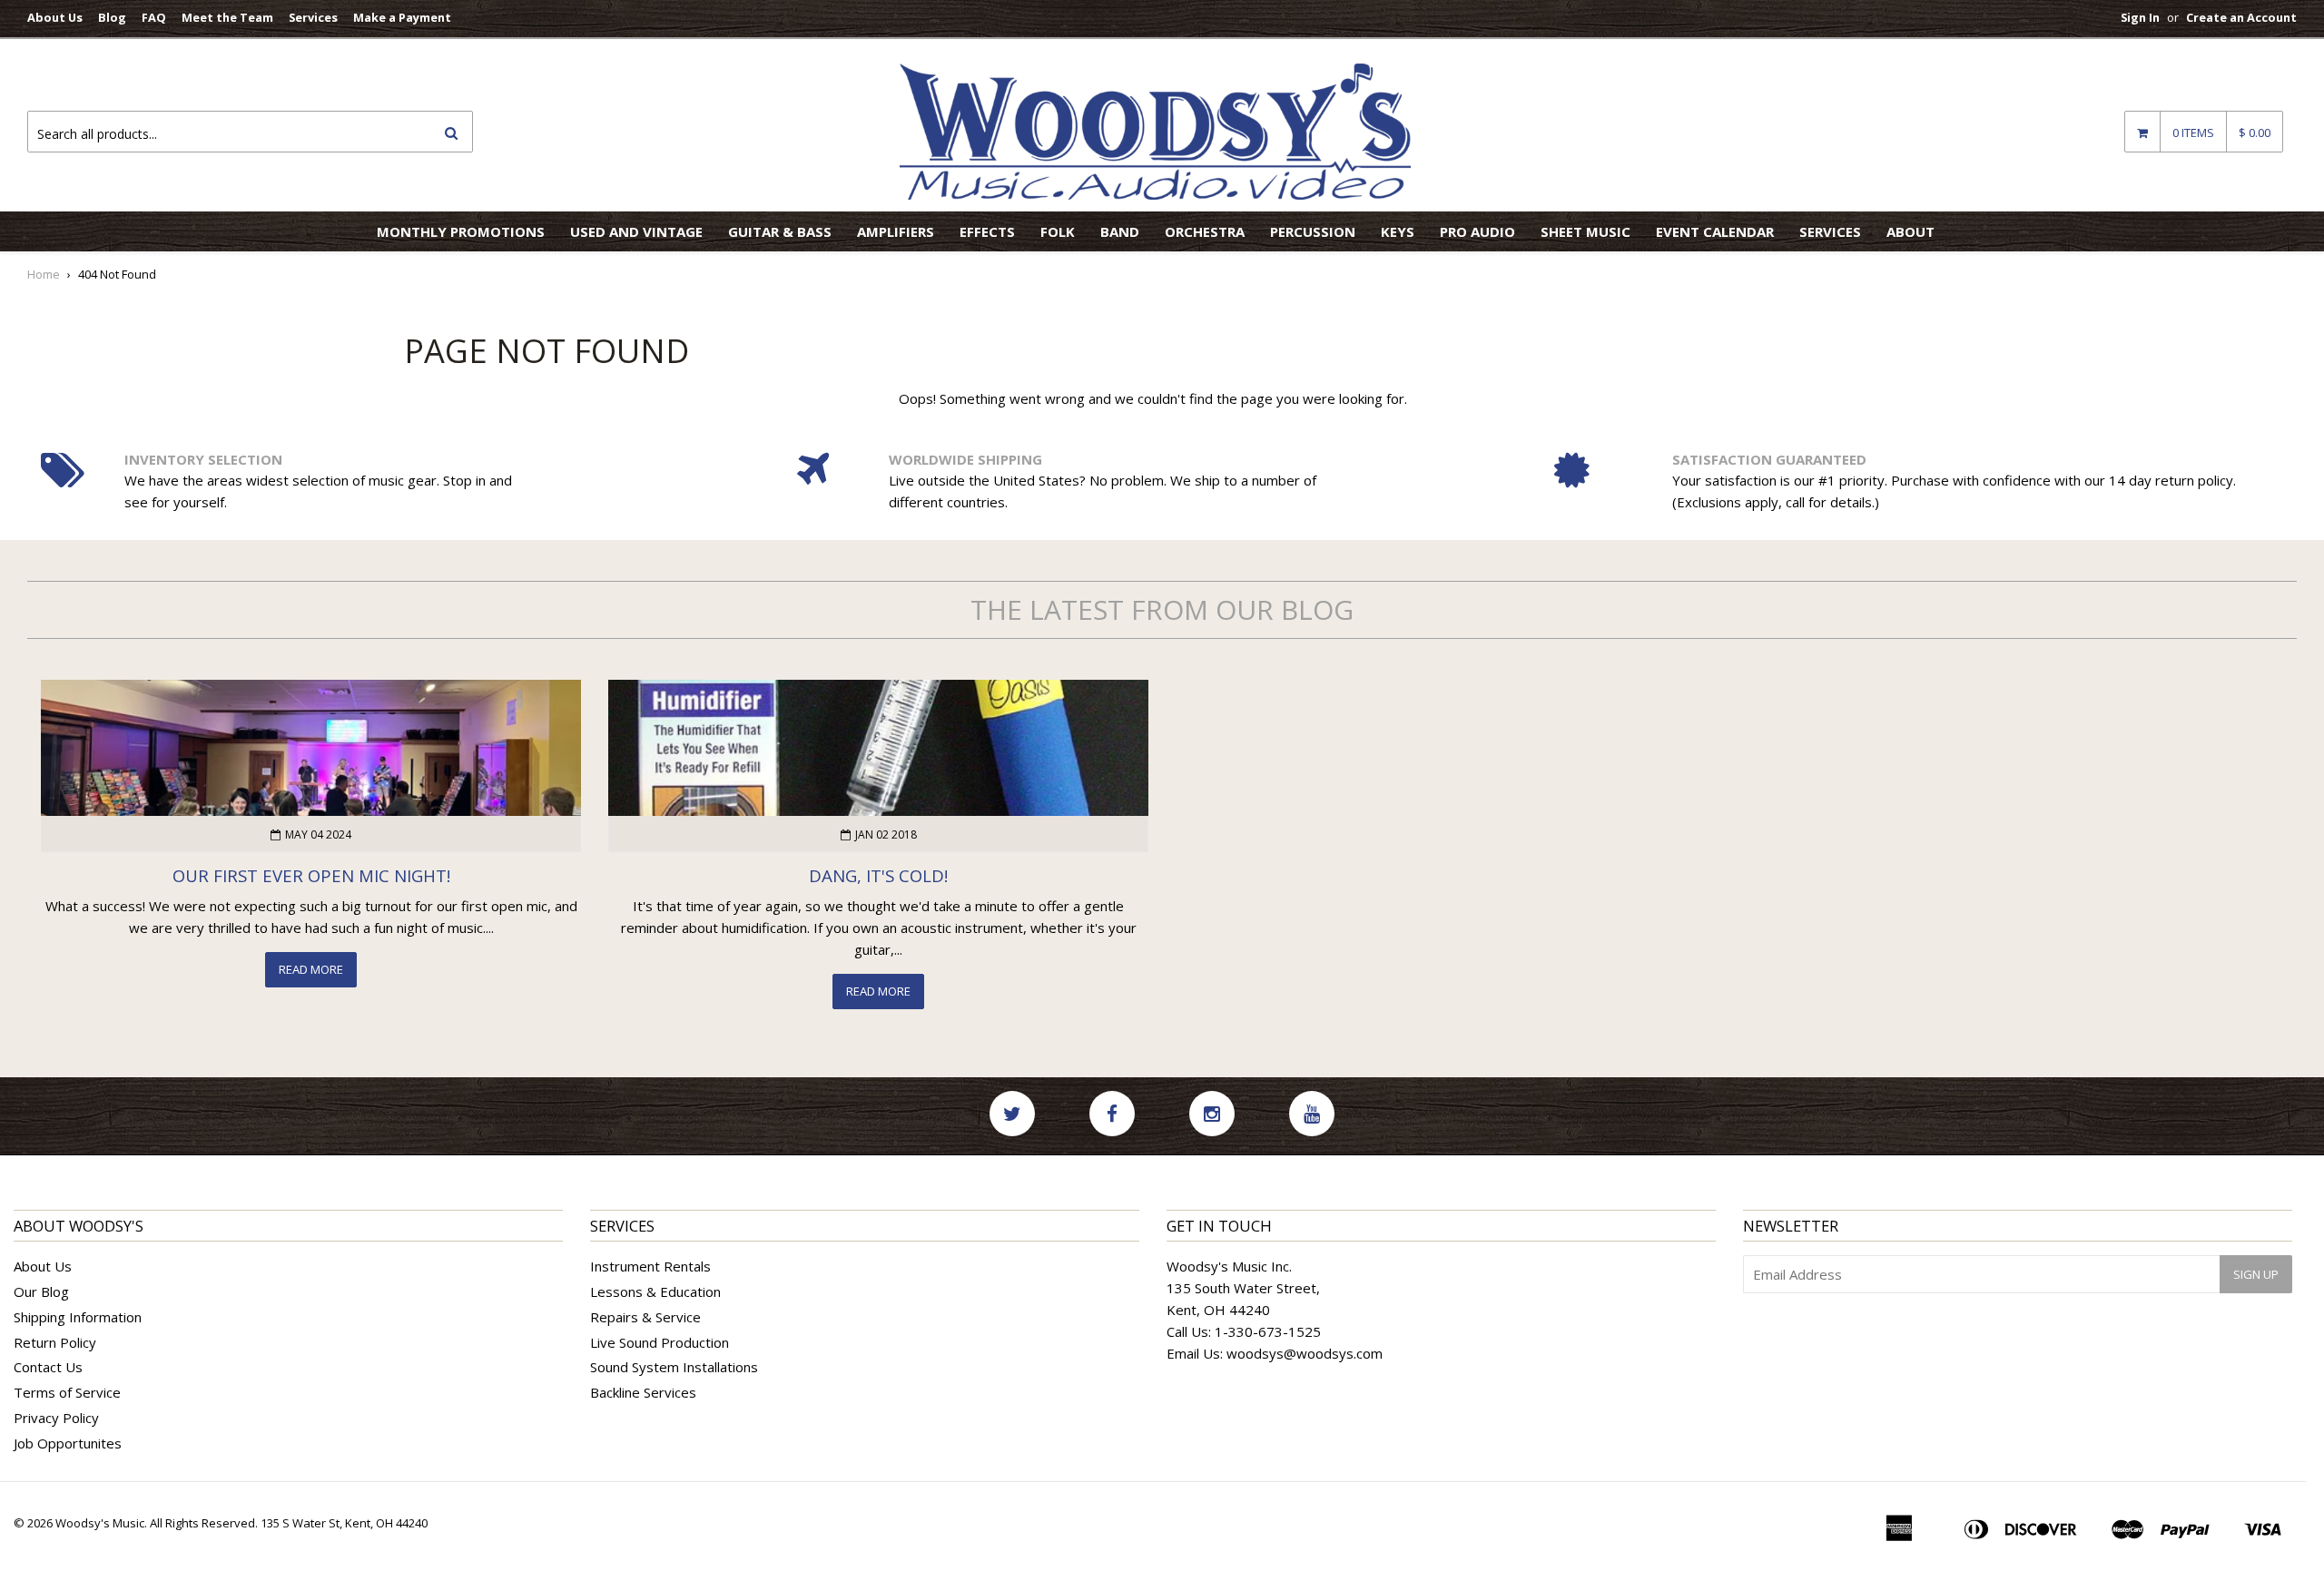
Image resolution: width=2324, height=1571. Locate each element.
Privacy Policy (56, 1418)
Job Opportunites (68, 1443)
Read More (311, 969)
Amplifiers (896, 231)
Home (44, 274)
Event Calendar (1715, 231)
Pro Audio (1477, 231)
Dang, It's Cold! (878, 875)
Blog (112, 17)
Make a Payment (402, 17)
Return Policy (55, 1342)
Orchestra (1205, 231)
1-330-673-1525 (1268, 1331)
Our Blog (41, 1291)
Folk (1058, 231)
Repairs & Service (645, 1317)
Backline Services (643, 1392)
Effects (987, 231)
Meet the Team (227, 17)
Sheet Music (1585, 231)
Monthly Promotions (461, 231)
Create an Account (2241, 17)
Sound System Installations (674, 1367)
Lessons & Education (655, 1291)
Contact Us (48, 1367)
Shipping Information (78, 1317)
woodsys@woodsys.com (1305, 1353)
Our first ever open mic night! (311, 875)
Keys (1398, 231)
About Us (55, 17)
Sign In (2140, 17)
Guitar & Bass (780, 231)
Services (313, 17)
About (1910, 231)
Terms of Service (67, 1392)
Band (1120, 231)
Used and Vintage (636, 231)
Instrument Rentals (650, 1266)
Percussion (1313, 231)
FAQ (154, 17)
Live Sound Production (660, 1342)
